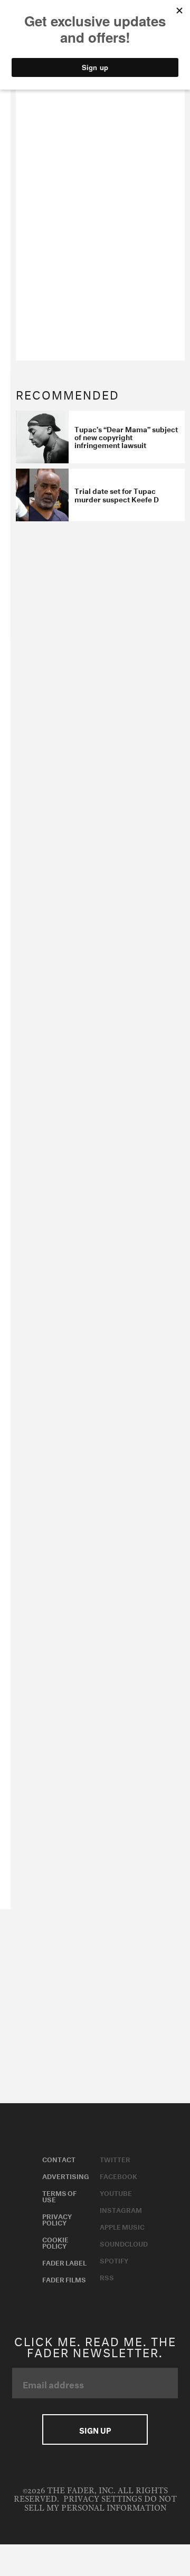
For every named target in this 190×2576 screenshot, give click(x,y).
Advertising (66, 2175)
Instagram (121, 2209)
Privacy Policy (57, 2219)
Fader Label (64, 2262)
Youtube (116, 2192)
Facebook (118, 2175)
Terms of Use (59, 2195)
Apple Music (122, 2226)
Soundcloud (124, 2243)
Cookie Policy (55, 2242)
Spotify (114, 2260)
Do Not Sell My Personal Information (101, 2504)
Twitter (115, 2159)
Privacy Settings (103, 2499)
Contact (59, 2159)
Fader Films (64, 2279)
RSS (107, 2277)
